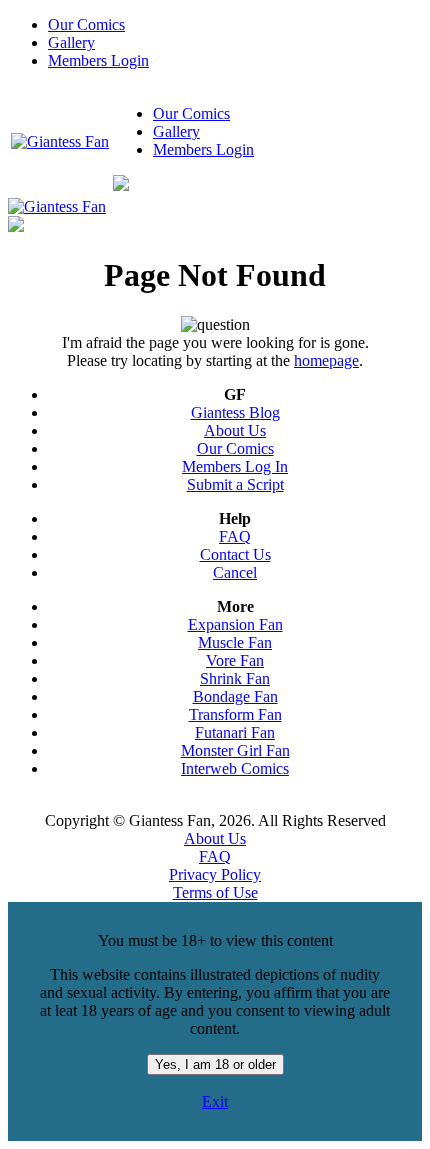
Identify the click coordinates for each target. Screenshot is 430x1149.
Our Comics (86, 24)
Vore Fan (235, 660)
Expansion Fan (235, 624)
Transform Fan (235, 714)
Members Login (98, 60)
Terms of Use (215, 892)
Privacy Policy (215, 874)
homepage (326, 360)
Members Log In (235, 466)
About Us (235, 430)
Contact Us (235, 554)
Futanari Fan (235, 732)
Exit (215, 1101)
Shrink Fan (235, 678)
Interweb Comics (235, 768)
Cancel (235, 572)
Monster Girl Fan (235, 750)
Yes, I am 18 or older (215, 1064)
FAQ (235, 536)
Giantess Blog (235, 412)
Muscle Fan (235, 642)
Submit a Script (235, 484)
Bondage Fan (235, 696)
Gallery (71, 42)
